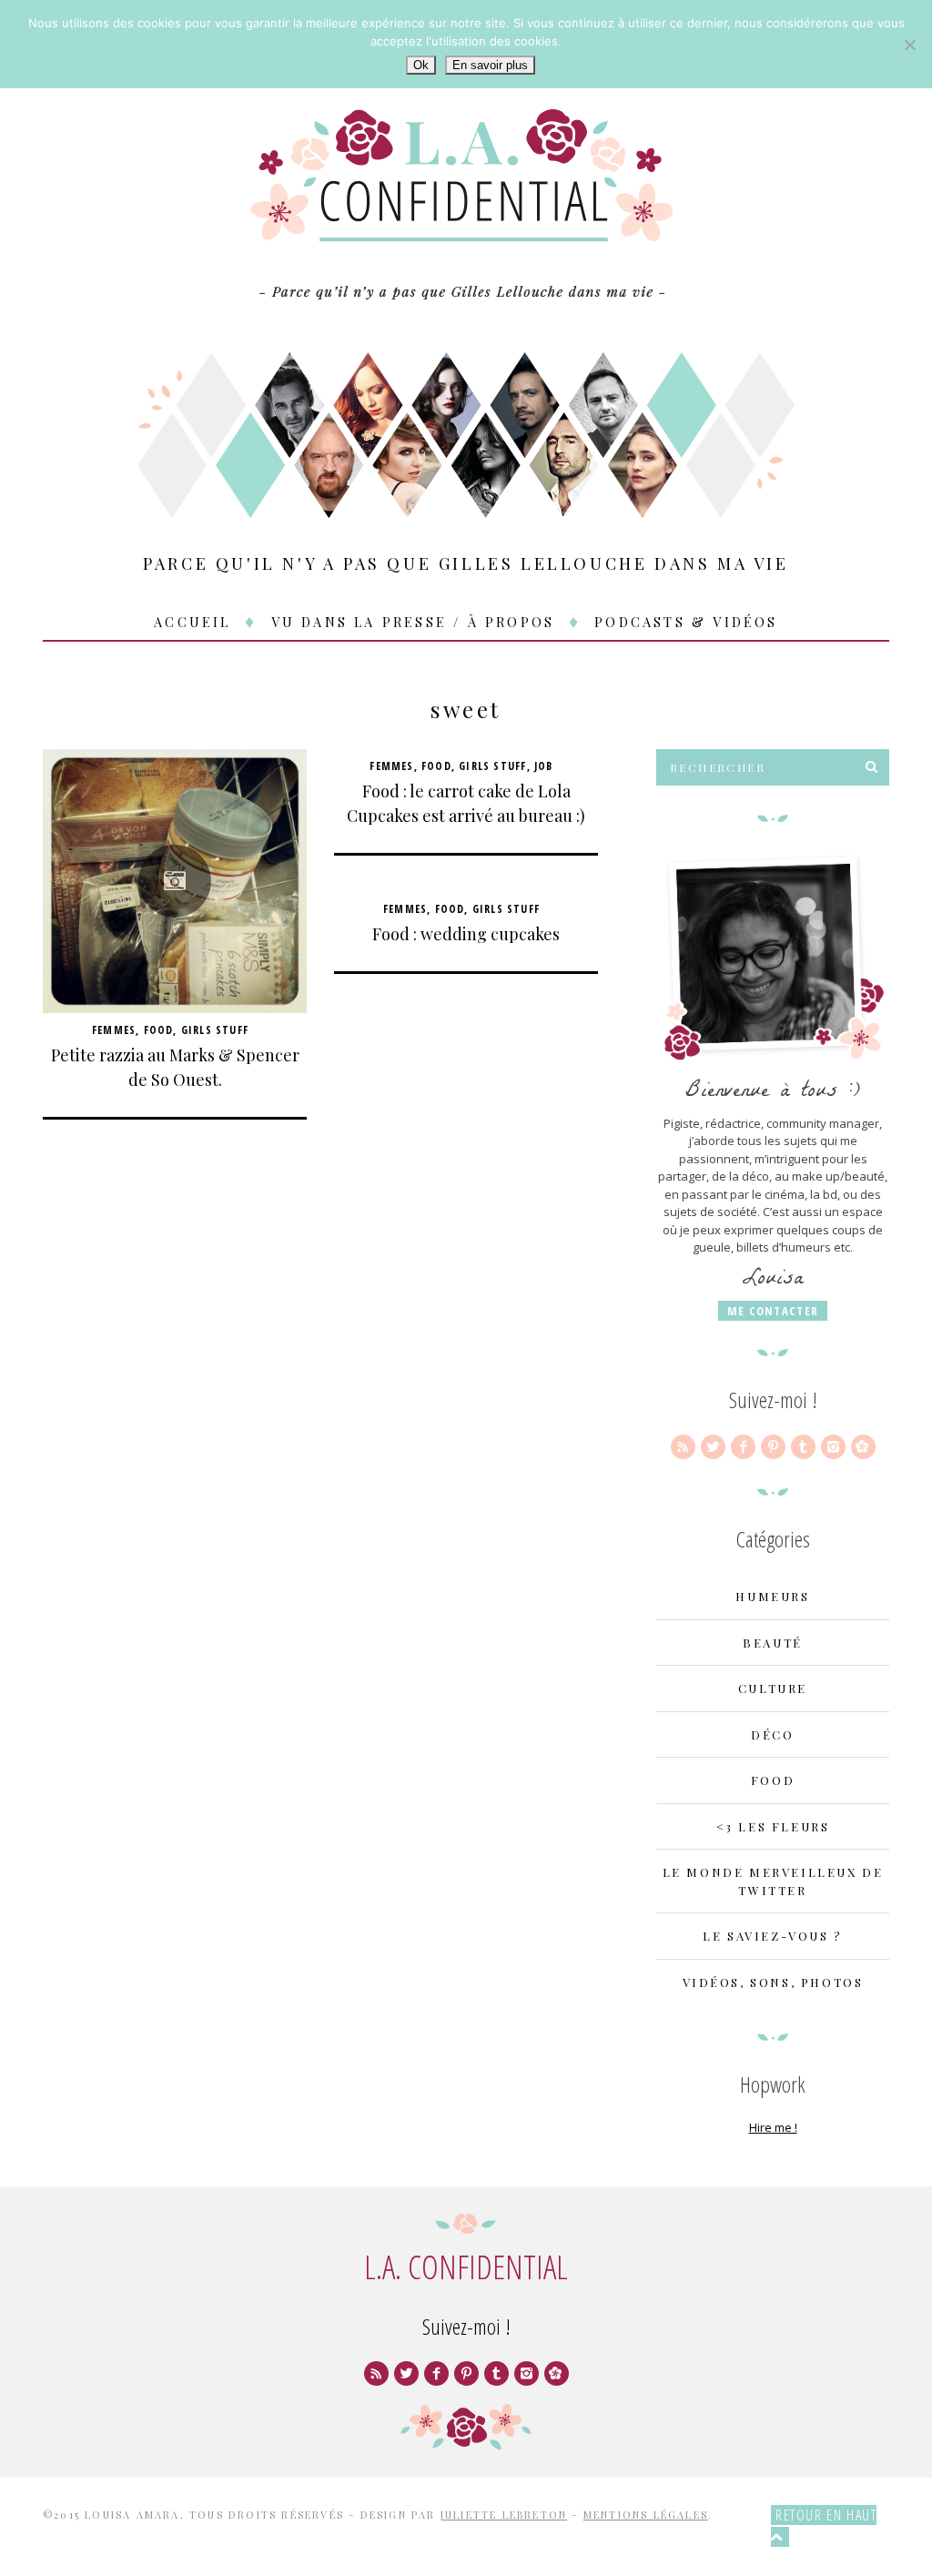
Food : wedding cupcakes (466, 934)
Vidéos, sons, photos (773, 1982)
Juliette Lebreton (504, 2515)
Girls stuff (215, 1030)
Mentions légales (646, 2515)
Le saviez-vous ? (773, 1936)
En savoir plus (490, 65)
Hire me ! (773, 2127)
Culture (773, 1688)
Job (544, 766)
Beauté (773, 1643)
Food (159, 1030)
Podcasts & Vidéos (686, 622)
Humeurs (772, 1596)
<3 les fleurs (773, 1826)
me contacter (773, 1311)
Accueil (192, 622)
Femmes (114, 1030)
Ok (421, 65)
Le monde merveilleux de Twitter (773, 1881)
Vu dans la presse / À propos (413, 622)
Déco (772, 1734)
